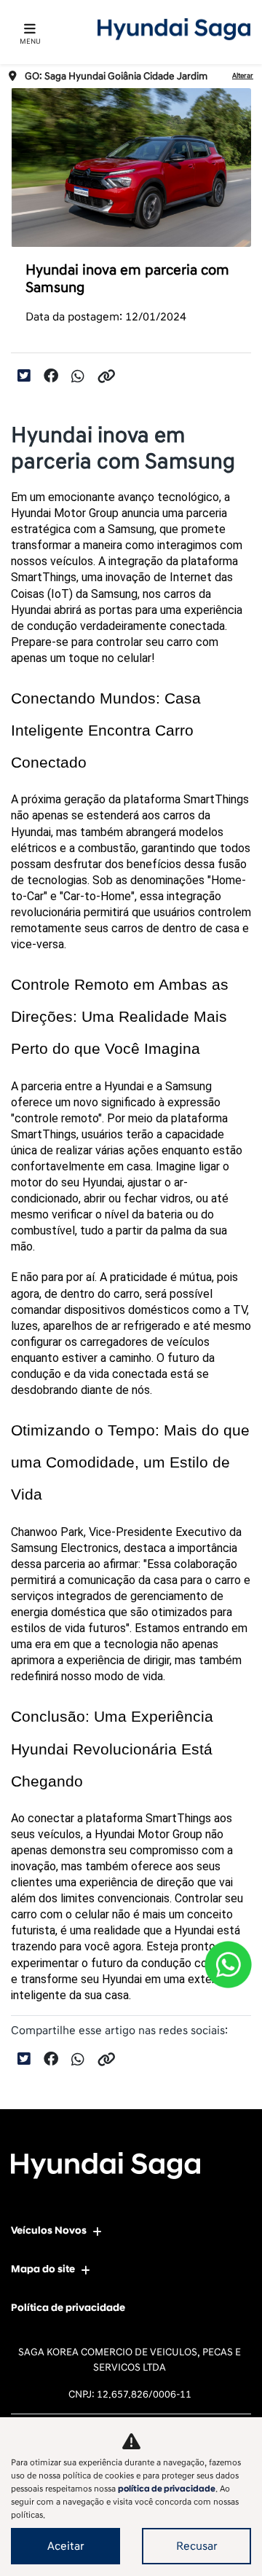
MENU (30, 42)
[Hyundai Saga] (174, 29)
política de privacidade (167, 2489)
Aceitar (66, 2546)
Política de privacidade (68, 2308)
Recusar (197, 2546)
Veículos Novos (49, 2230)
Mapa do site (43, 2269)
